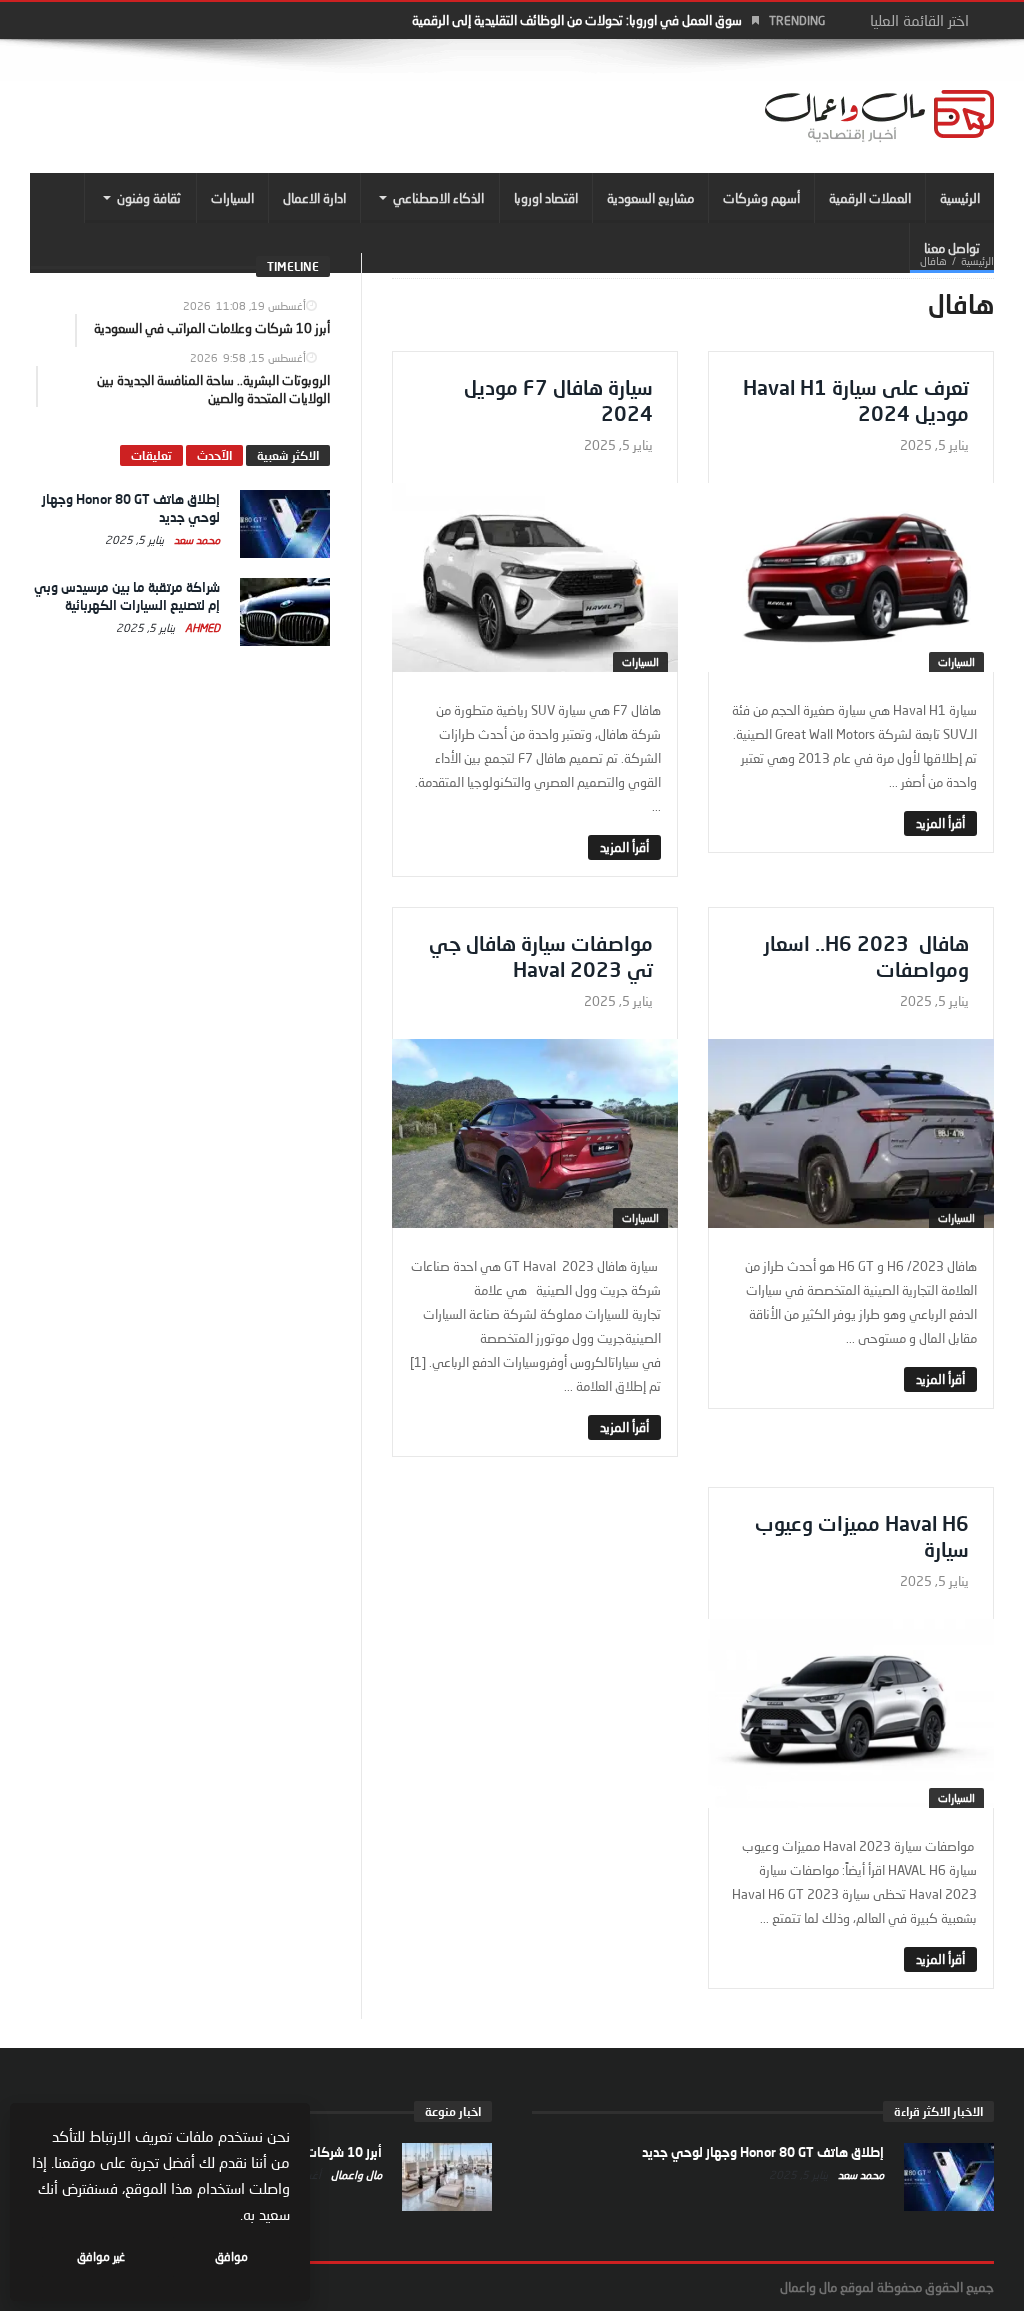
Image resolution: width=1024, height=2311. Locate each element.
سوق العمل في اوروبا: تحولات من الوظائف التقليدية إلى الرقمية (577, 20)
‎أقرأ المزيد (940, 823)
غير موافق (101, 2256)
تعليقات (151, 455)
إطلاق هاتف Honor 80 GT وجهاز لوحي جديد (763, 2152)
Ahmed (201, 627)
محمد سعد (195, 539)
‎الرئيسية (977, 260)
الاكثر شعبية (288, 455)
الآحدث (214, 455)
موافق (231, 2256)
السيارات (956, 661)
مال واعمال (355, 2174)
